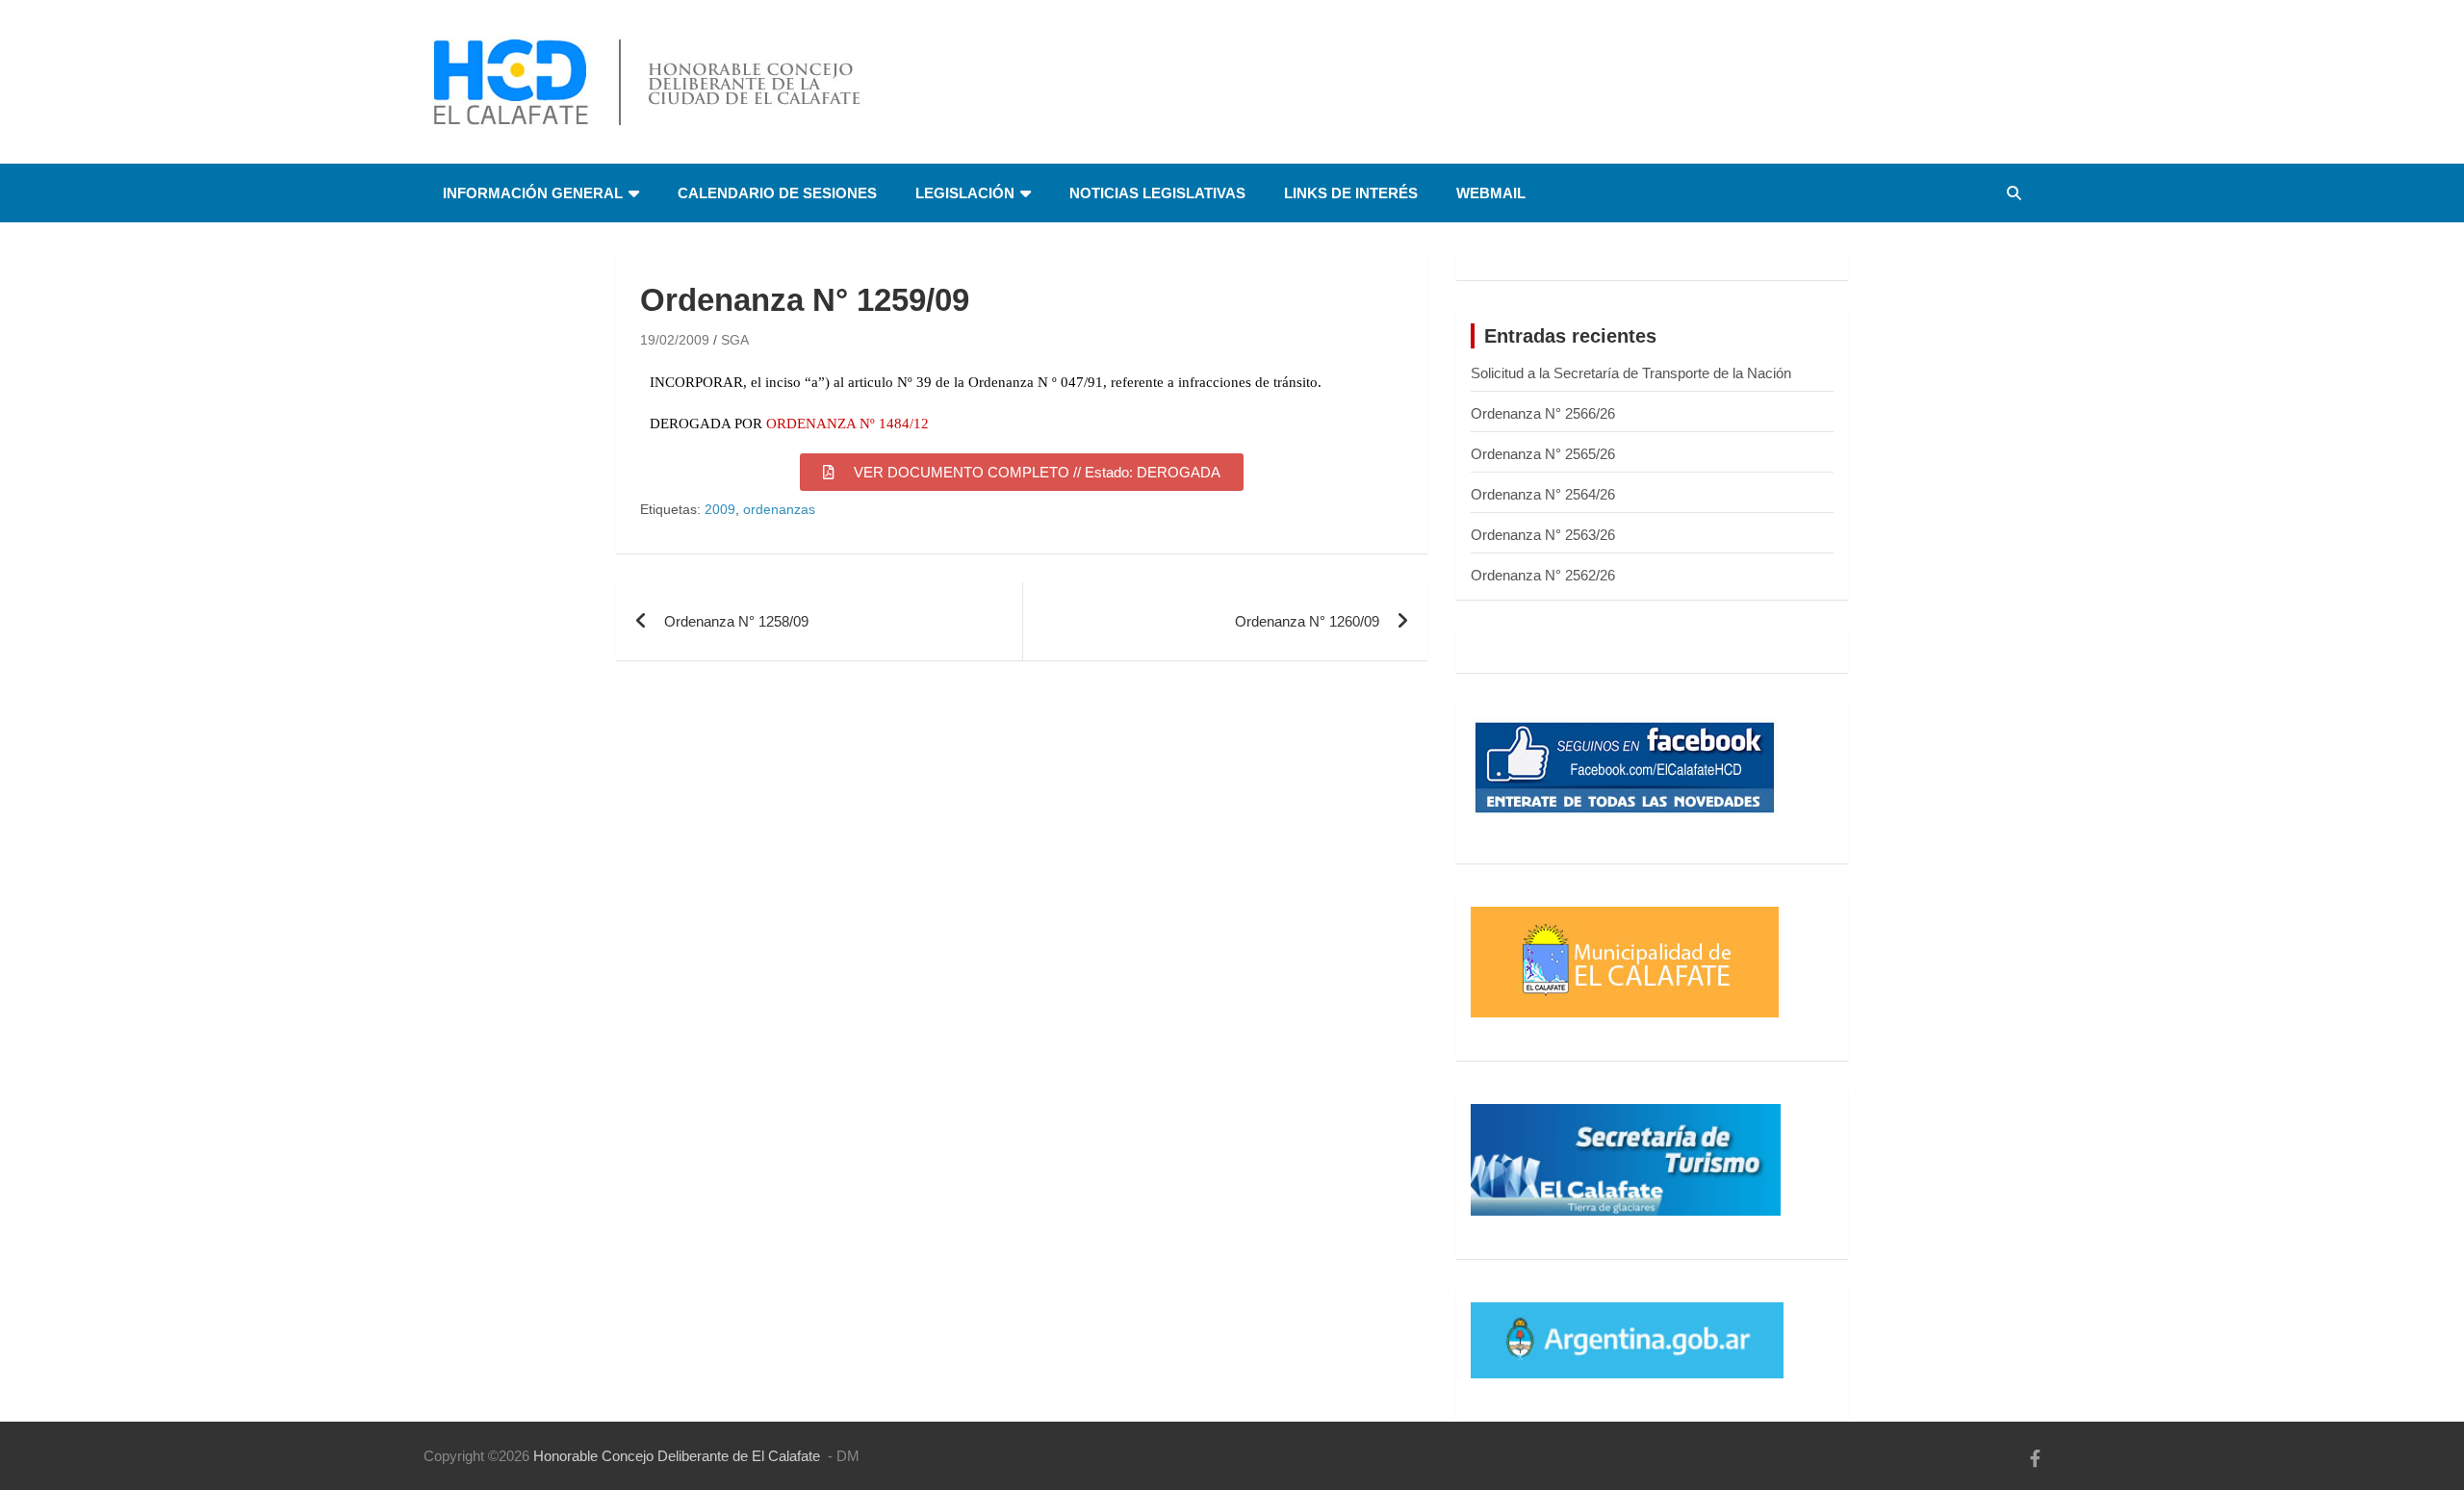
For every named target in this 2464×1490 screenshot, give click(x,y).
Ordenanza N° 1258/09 (736, 621)
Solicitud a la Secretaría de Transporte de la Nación (1631, 373)
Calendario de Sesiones (777, 193)
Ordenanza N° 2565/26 (1543, 454)
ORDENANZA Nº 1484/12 (847, 424)
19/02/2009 (675, 340)
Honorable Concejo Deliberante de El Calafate (677, 1456)
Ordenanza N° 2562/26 (1543, 575)
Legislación (965, 193)
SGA (735, 340)
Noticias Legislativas (1157, 193)
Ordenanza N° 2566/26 (1543, 413)
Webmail (1491, 193)
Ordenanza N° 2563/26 (1543, 535)
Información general (533, 193)
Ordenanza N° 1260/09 (1307, 621)
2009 (720, 509)
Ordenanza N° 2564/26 (1543, 494)
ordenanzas (779, 509)
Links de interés (1351, 193)
